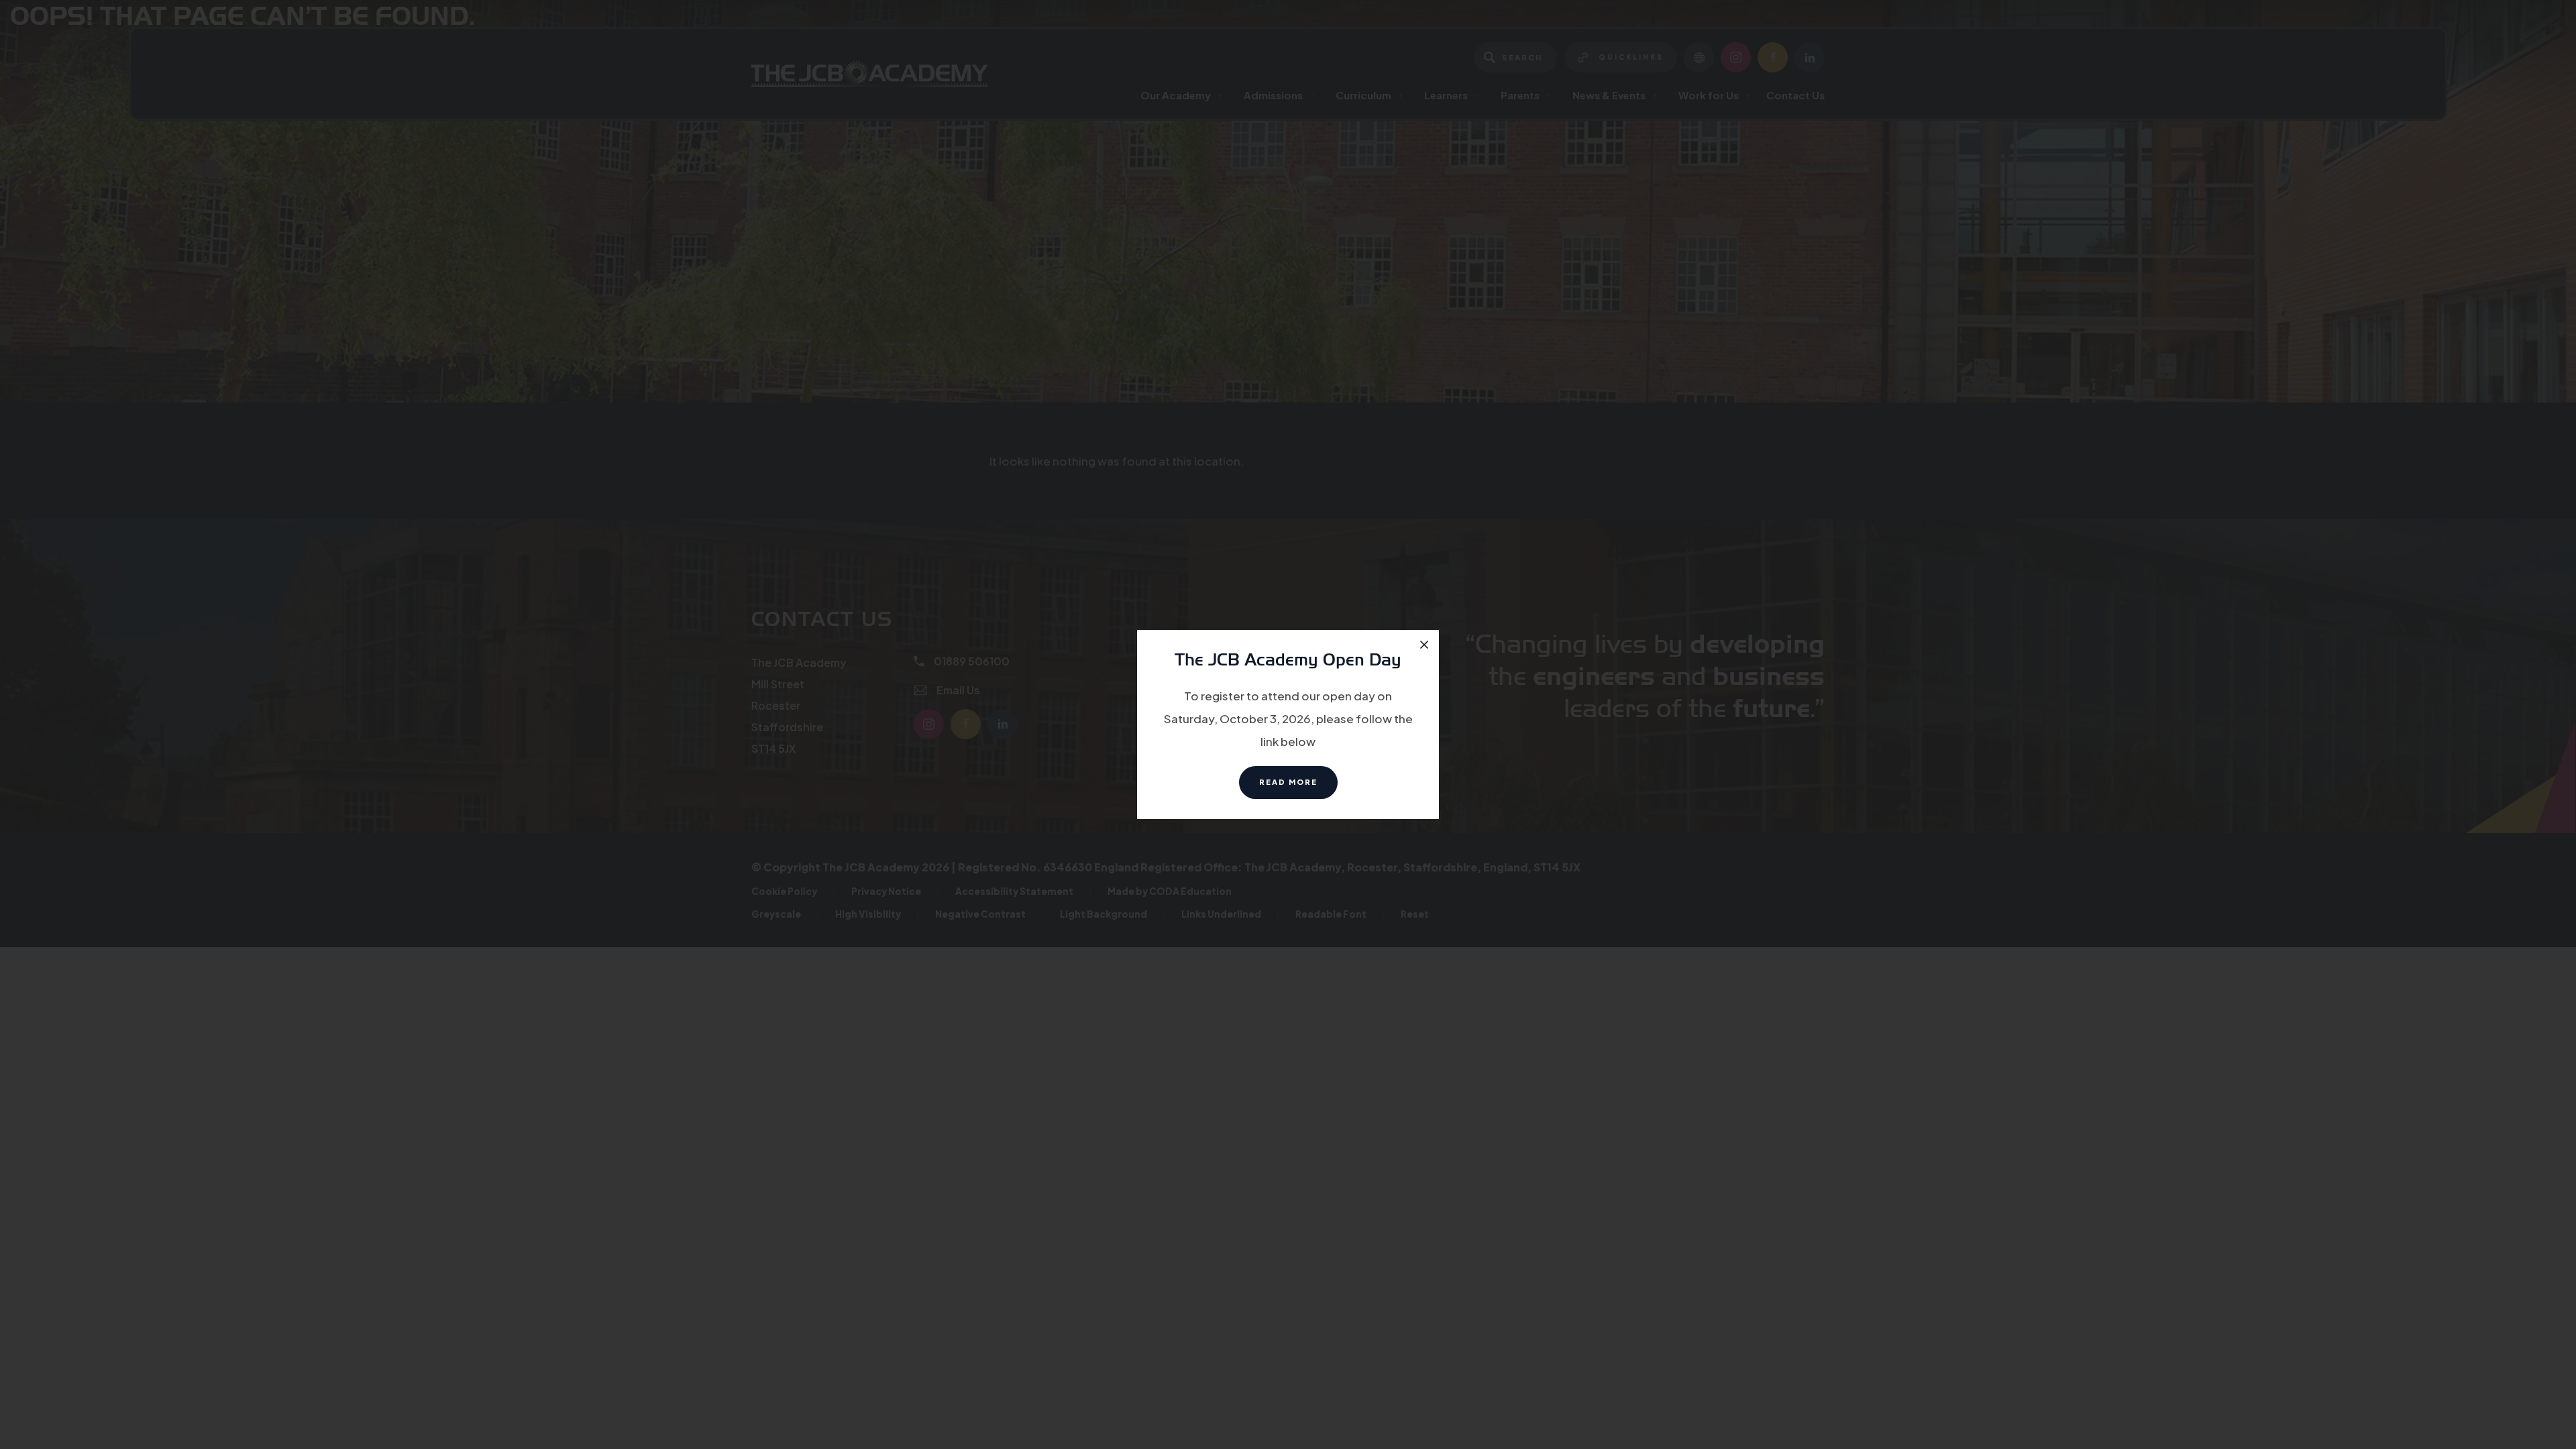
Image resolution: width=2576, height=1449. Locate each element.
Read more (1298, 788)
